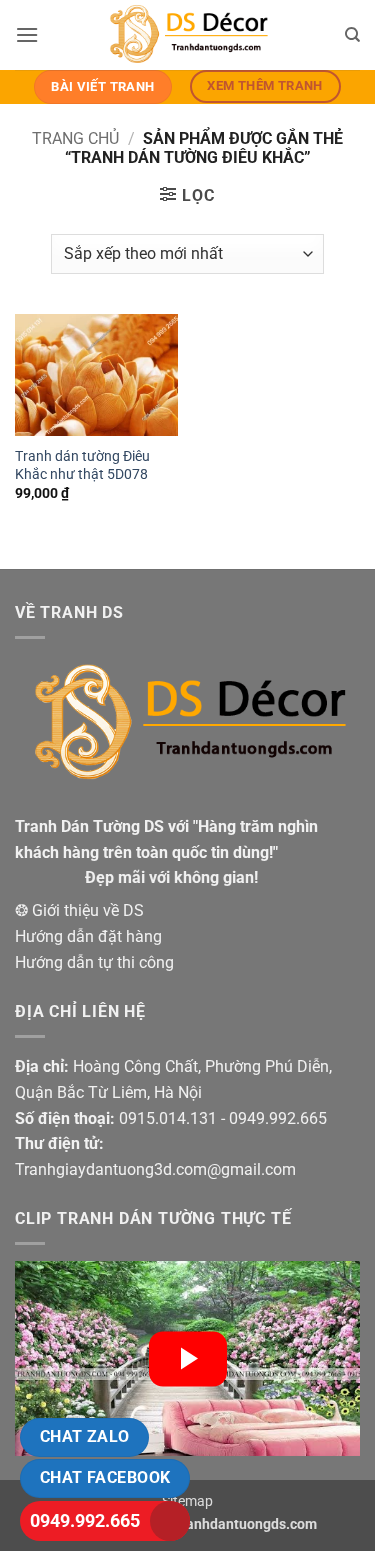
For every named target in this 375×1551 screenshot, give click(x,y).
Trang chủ (75, 138)
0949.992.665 (85, 1520)
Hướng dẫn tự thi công (94, 962)
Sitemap (187, 1501)
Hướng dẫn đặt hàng (88, 936)
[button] (27, 34)
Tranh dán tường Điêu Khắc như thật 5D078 (82, 465)
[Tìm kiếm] (352, 35)
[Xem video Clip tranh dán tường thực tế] (187, 1358)
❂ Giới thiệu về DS (79, 910)
